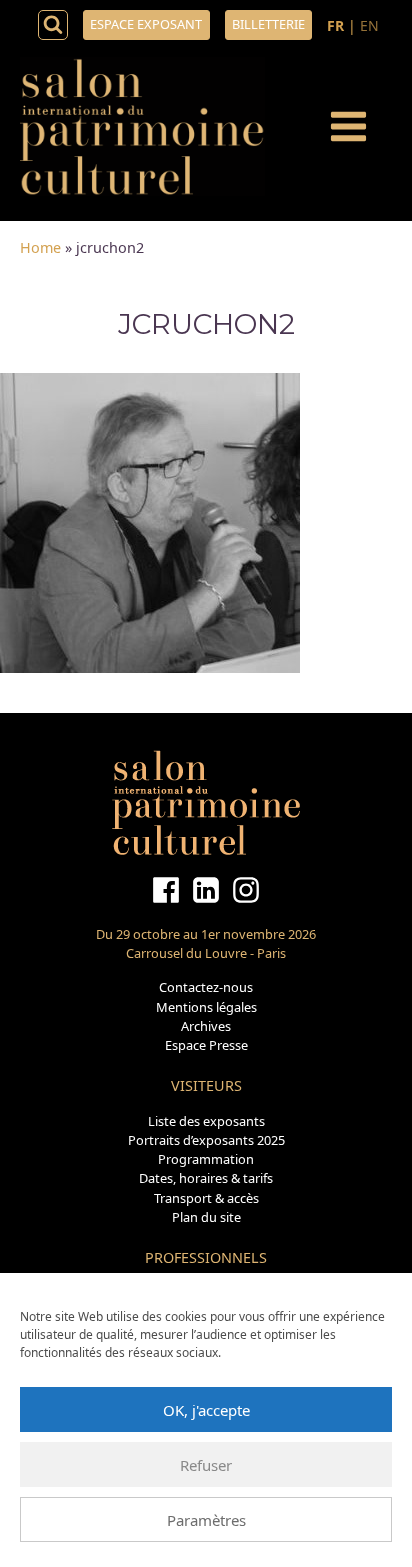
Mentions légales (206, 1007)
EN (369, 25)
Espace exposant (146, 24)
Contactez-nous (206, 987)
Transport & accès (206, 1198)
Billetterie (268, 24)
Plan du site (206, 1217)
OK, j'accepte (206, 1410)
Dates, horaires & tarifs (206, 1178)
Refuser (206, 1465)
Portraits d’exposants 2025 (206, 1140)
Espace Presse (206, 1045)
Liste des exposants (206, 1121)
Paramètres (206, 1520)
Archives (206, 1026)
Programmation (206, 1159)
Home (40, 247)
